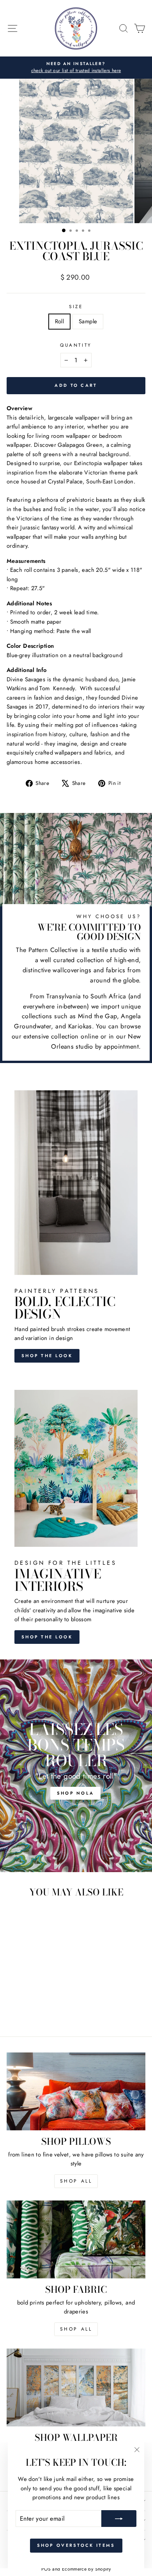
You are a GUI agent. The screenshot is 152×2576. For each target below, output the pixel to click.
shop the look (47, 1637)
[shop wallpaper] (76, 2387)
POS (46, 2569)
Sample (88, 321)
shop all (76, 2181)
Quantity (76, 345)
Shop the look (47, 1356)
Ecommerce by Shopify (86, 2569)
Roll (59, 321)
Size (76, 306)
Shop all (76, 2329)
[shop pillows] (76, 2091)
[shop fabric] (76, 2239)
